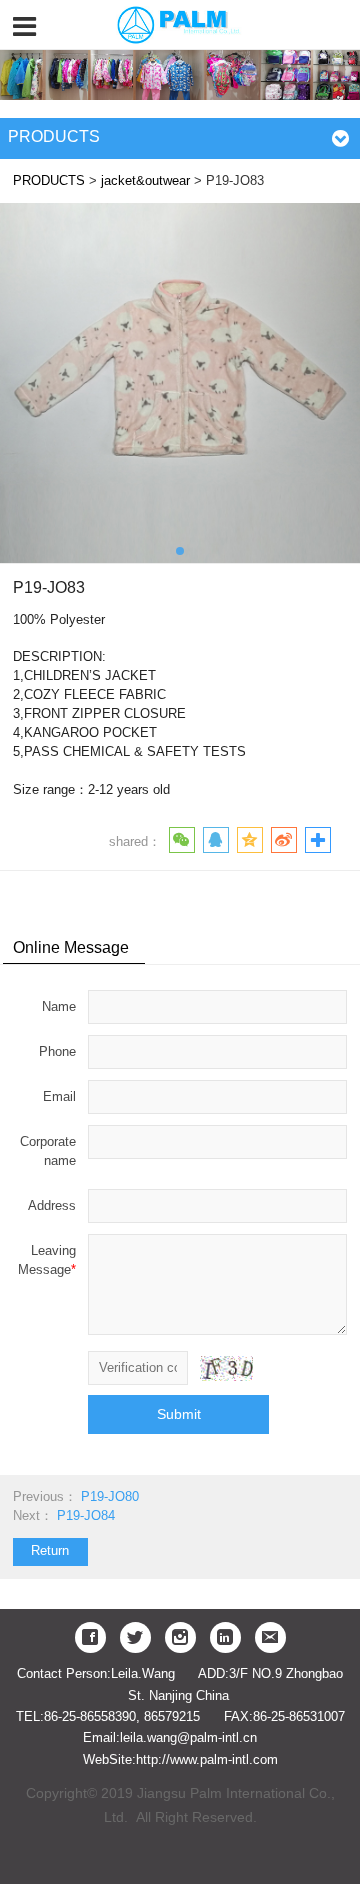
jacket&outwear (145, 181)
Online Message (71, 947)
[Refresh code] (226, 1368)
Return (50, 1551)
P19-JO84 (86, 1516)
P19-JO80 (110, 1497)
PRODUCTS (49, 181)
